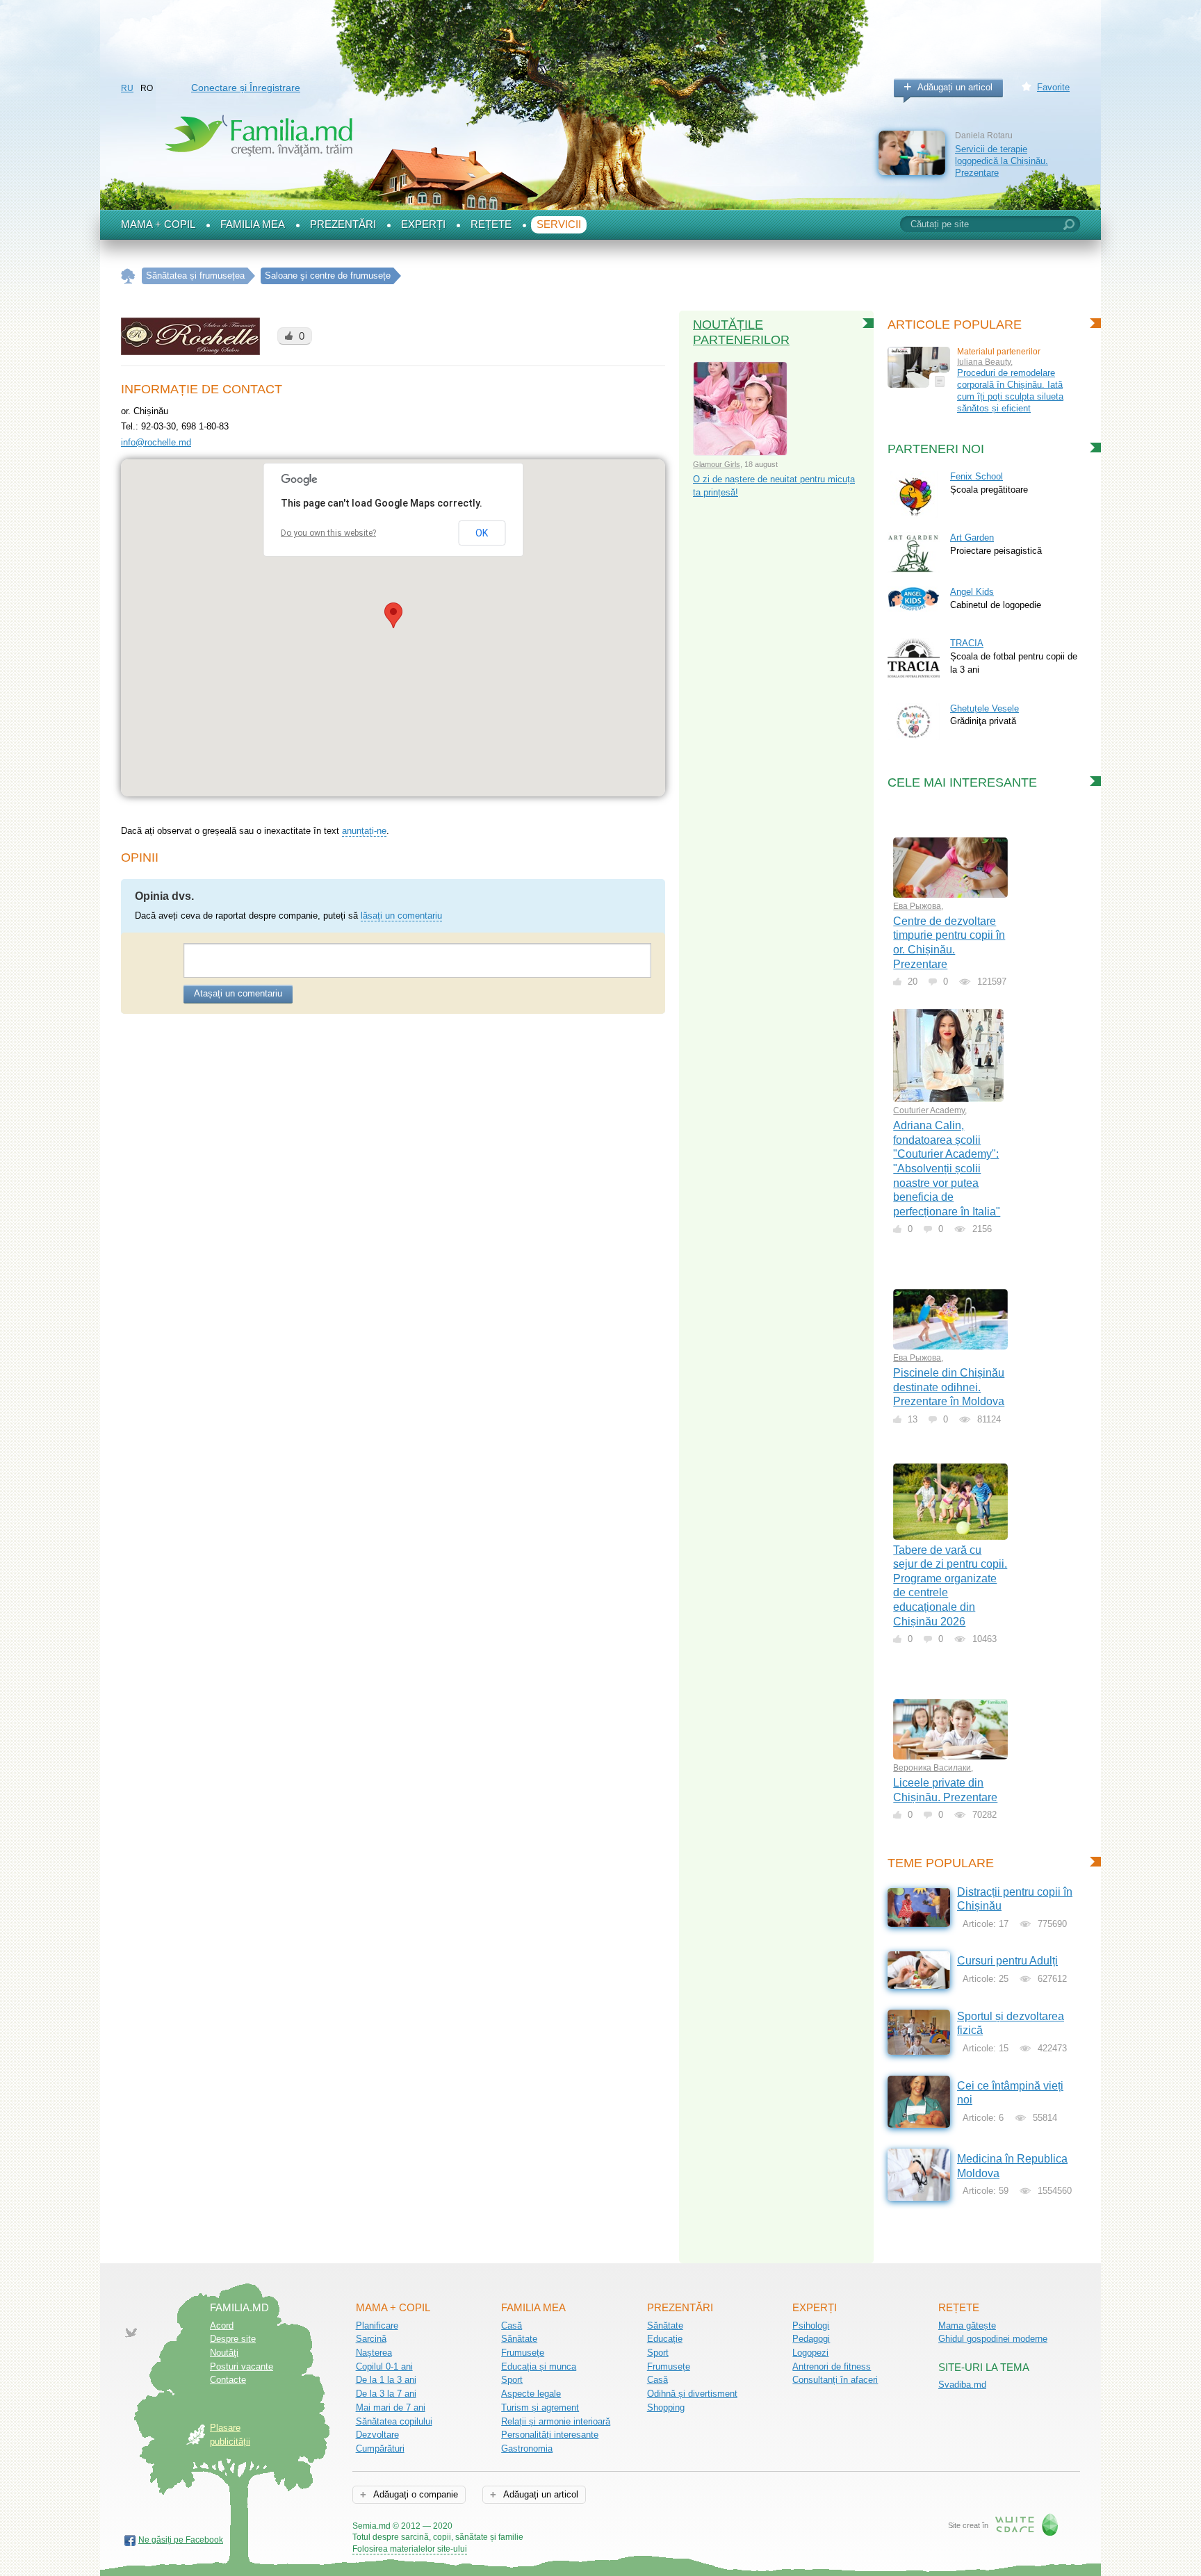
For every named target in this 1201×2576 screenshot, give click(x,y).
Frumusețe (523, 2353)
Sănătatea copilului (394, 2421)
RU (127, 88)
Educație (665, 2339)
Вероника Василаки (932, 1768)
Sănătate (519, 2339)
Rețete (491, 224)
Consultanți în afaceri (835, 2380)
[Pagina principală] (128, 276)
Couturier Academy (929, 1110)
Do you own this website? (328, 533)
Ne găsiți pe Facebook (181, 2540)
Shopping (666, 2407)
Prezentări (343, 224)
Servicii (559, 224)
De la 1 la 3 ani (386, 2380)
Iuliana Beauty (984, 362)
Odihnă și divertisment (692, 2394)
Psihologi (811, 2325)
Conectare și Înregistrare (246, 88)
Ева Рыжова (917, 906)
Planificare (377, 2325)
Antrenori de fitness (832, 2366)
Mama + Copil (158, 224)
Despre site (233, 2339)
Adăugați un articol (955, 87)
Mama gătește (967, 2325)
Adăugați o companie (415, 2494)
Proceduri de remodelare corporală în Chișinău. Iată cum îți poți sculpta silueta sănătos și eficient (1010, 390)
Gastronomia (527, 2448)
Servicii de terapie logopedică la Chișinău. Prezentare (1002, 161)
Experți (423, 224)
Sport (512, 2380)
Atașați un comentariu (238, 993)
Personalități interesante (550, 2435)
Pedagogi (811, 2339)
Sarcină (371, 2339)
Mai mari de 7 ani (391, 2407)
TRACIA (967, 643)
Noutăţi (224, 2353)
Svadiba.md (962, 2385)
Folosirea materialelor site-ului (410, 2549)
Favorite (1053, 87)
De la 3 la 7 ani (386, 2394)
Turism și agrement (540, 2407)
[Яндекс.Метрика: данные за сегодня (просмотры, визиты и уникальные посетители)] (563, 2527)
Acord (222, 2325)
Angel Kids (972, 592)
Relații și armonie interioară (556, 2421)
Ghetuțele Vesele (985, 708)
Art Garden (972, 538)
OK (482, 533)
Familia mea (253, 224)
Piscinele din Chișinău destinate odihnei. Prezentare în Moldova (949, 1387)
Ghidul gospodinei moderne (993, 2339)
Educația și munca (539, 2366)
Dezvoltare (377, 2435)
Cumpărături (380, 2448)
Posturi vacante (242, 2366)
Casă (512, 2325)
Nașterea (374, 2353)
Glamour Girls (717, 464)
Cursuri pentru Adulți (1007, 1961)
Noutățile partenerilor (741, 332)
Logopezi (810, 2353)
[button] (393, 615)
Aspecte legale (531, 2394)
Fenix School (977, 476)
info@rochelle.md (156, 442)
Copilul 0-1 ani (384, 2366)
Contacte (228, 2380)
